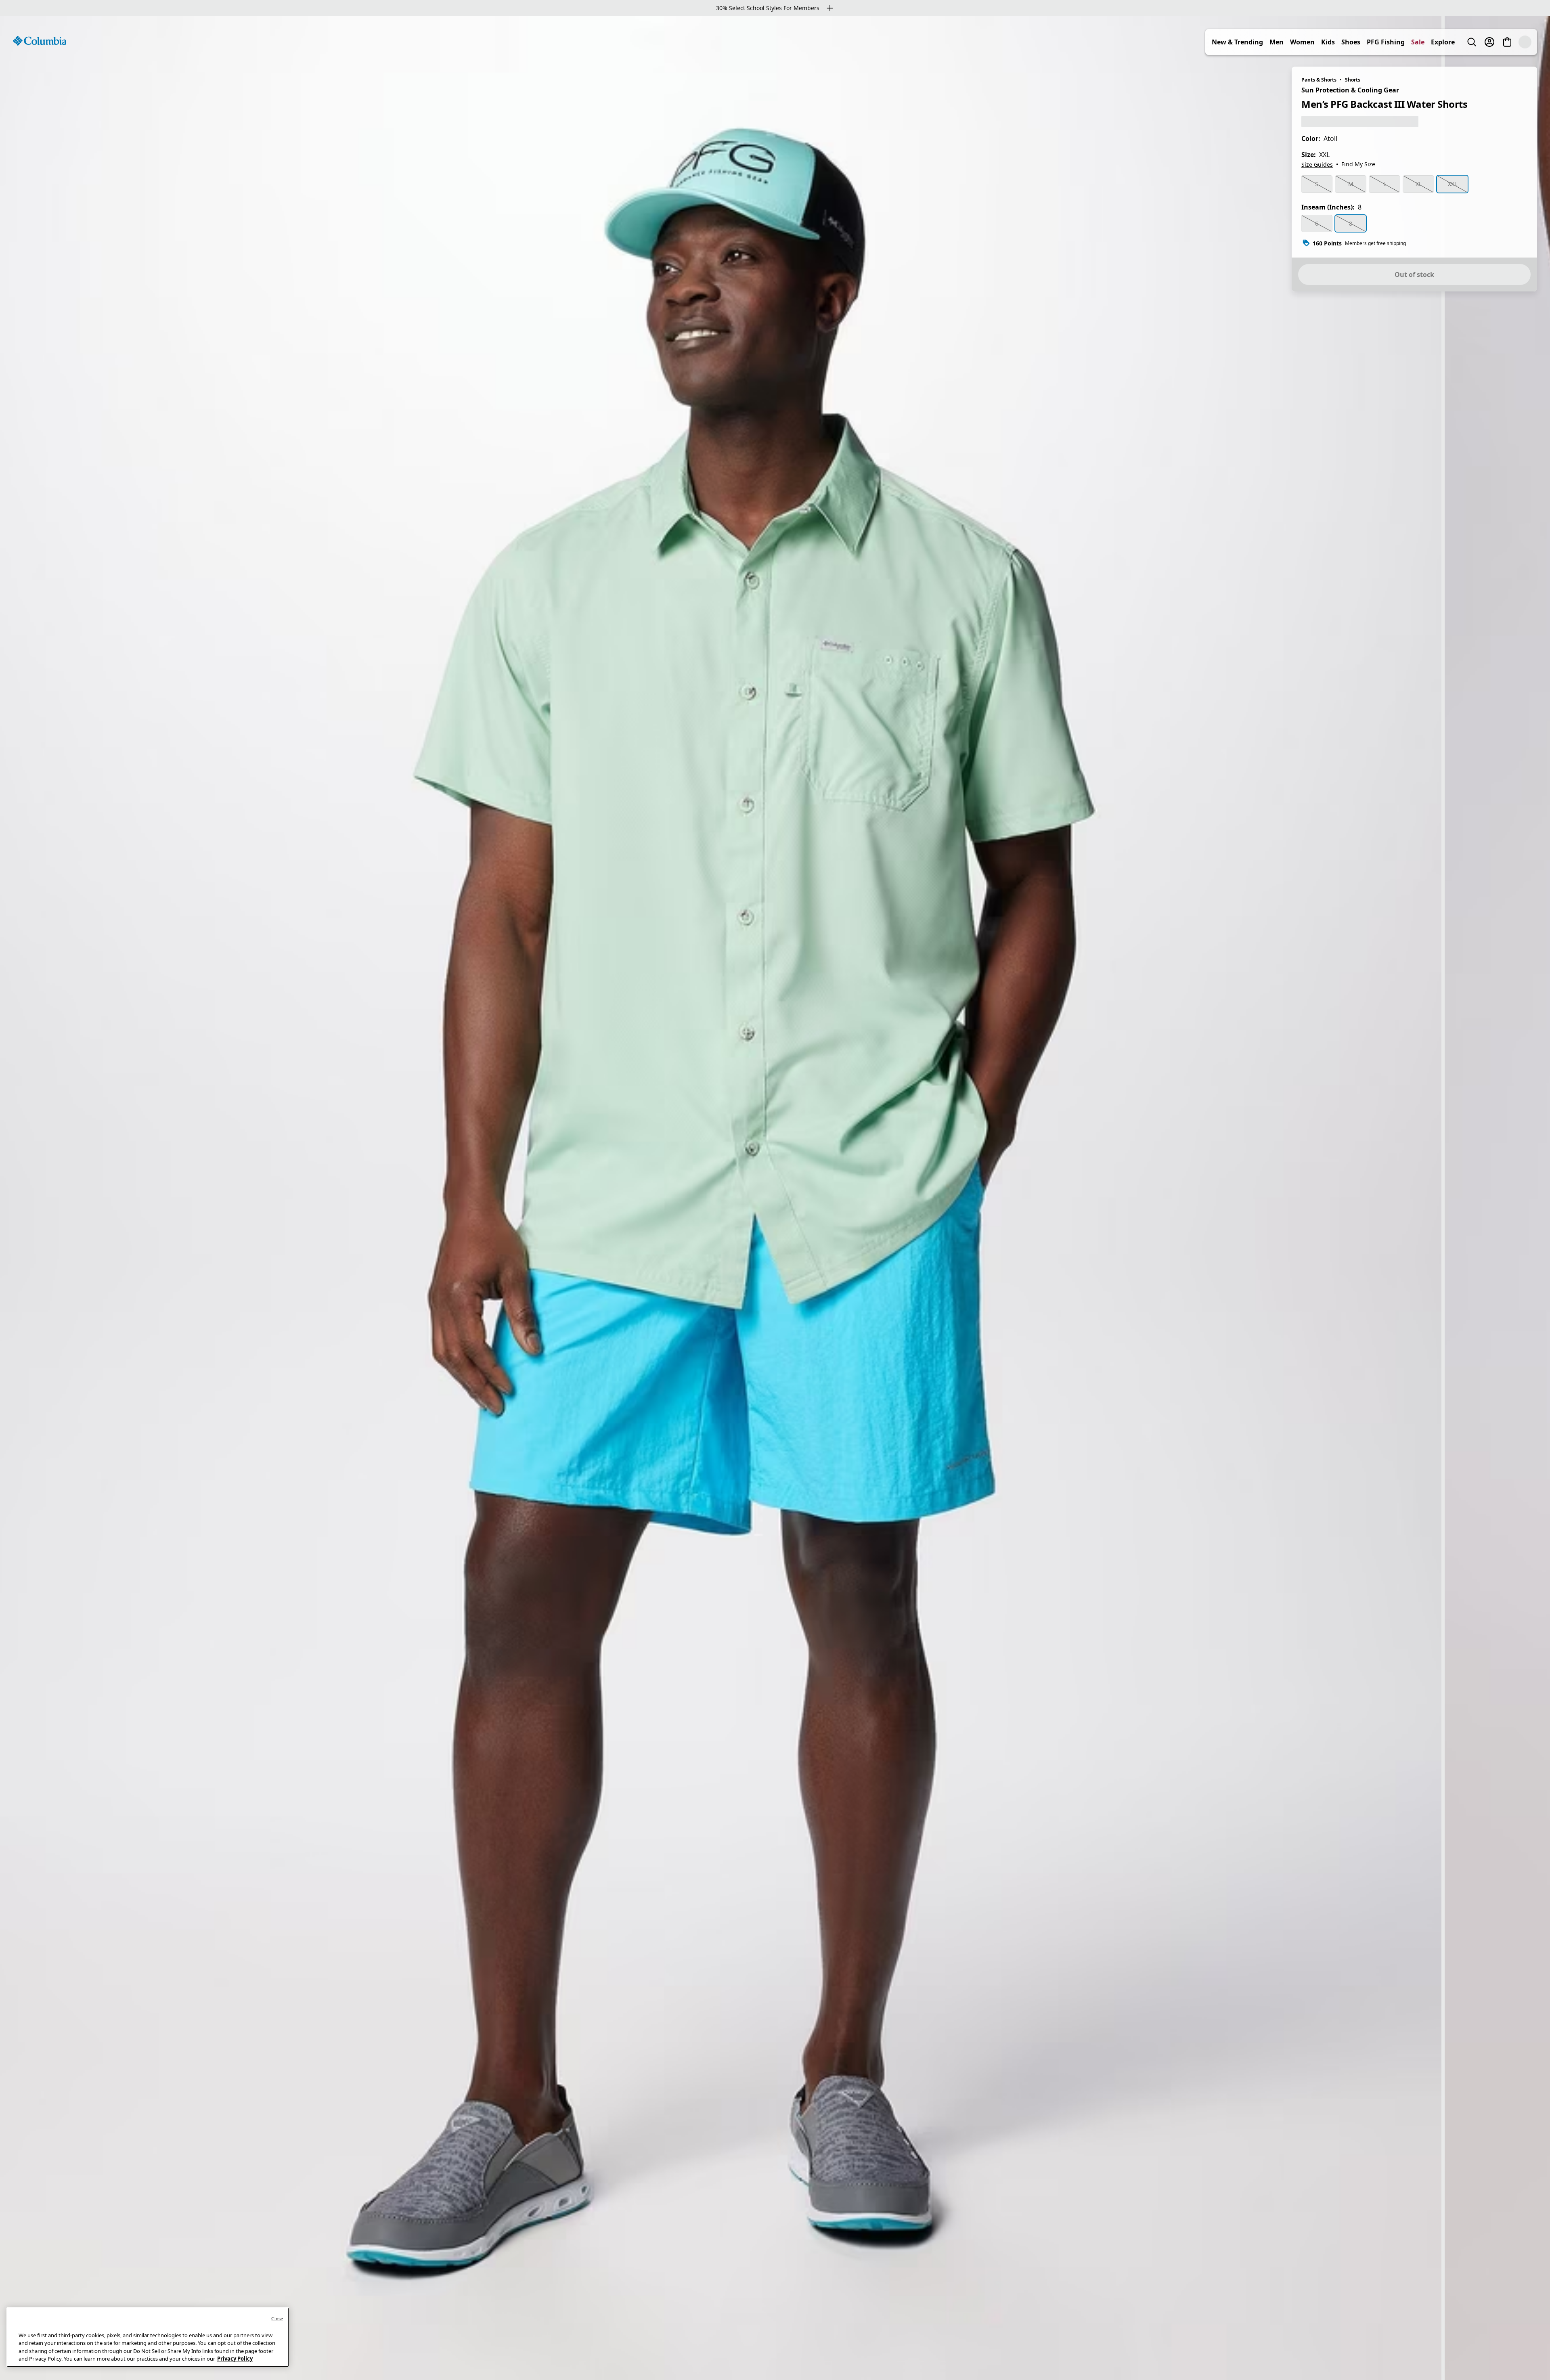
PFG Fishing (1403, 42)
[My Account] (1507, 42)
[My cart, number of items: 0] (1525, 42)
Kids (1346, 42)
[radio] (1317, 184)
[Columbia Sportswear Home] (40, 41)
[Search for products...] (1489, 42)
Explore (1461, 42)
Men (1294, 42)
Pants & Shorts (1319, 80)
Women (1320, 42)
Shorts (1353, 80)
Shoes (1369, 42)
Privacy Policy (235, 2359)
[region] (775, 1198)
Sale (1436, 42)
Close (277, 2318)
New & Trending (1255, 42)
